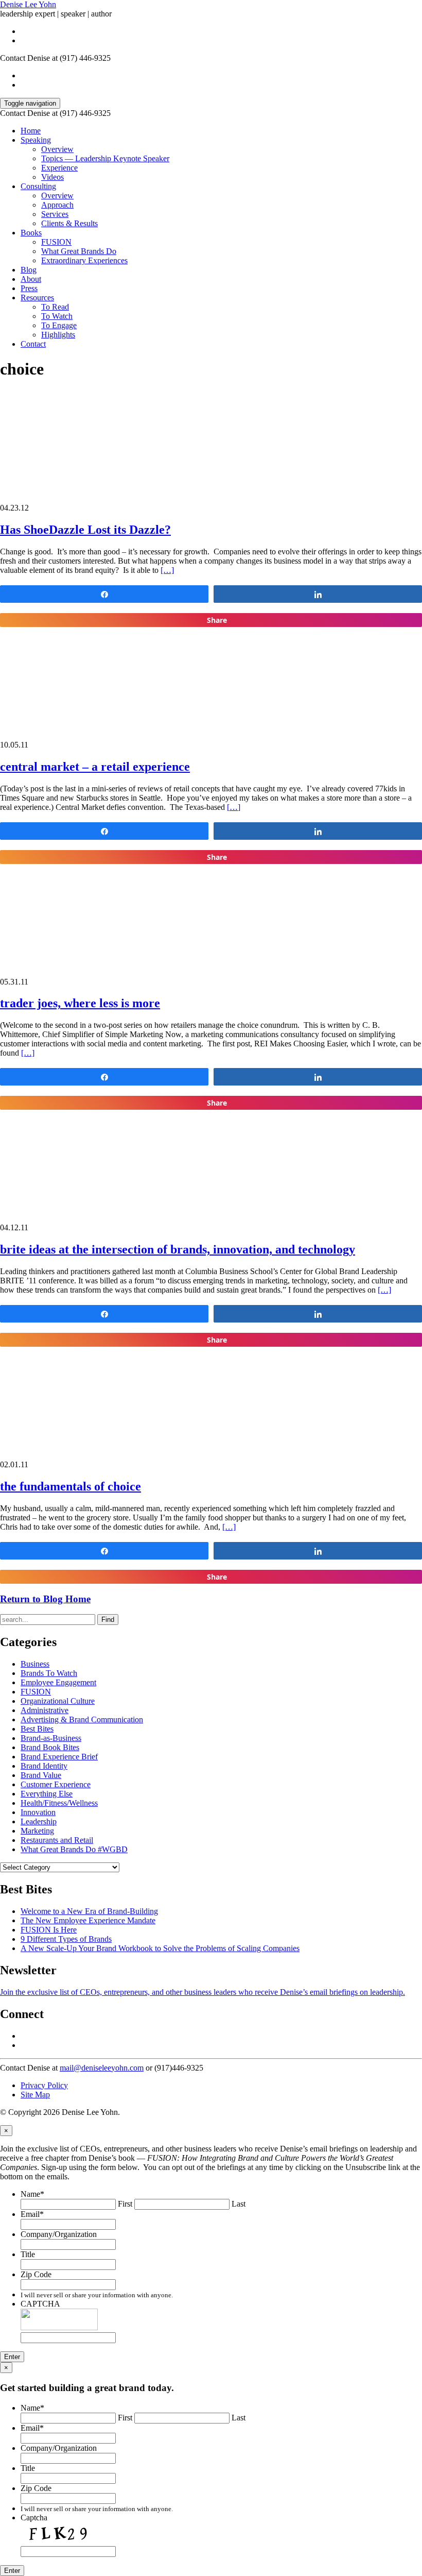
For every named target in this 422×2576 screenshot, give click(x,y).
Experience (59, 168)
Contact (33, 344)
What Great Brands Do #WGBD (74, 1849)
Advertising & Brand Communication (82, 1719)
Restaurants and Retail (57, 1840)
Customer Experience (56, 1784)
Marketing (37, 1831)
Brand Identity (44, 1766)
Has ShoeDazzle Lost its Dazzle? (85, 530)
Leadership (39, 1821)
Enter (12, 2357)
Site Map (35, 2095)
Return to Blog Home (45, 1599)
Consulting (38, 186)
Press (29, 288)
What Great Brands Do (79, 251)
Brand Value (41, 1775)
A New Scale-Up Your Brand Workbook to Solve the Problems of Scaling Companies (160, 1948)
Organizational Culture (58, 1701)
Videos (52, 177)
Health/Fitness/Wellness (59, 1803)
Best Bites (37, 1729)
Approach (57, 205)
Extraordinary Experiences (84, 260)
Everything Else (47, 1794)
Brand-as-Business (51, 1738)
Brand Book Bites (50, 1747)
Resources (37, 298)
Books (31, 233)
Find (108, 1620)
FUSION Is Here (49, 1930)
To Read (55, 307)
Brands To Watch (49, 1673)
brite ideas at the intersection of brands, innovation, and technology (178, 1249)
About (31, 279)
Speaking (36, 140)
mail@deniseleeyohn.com (102, 2068)
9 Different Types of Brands (66, 1939)
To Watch (57, 316)
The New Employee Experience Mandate (88, 1920)
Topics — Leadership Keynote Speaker (105, 158)
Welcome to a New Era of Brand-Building (89, 1911)
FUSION (56, 242)
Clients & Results (69, 223)
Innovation (38, 1812)
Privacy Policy (44, 2085)
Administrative (45, 1710)
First (125, 2204)
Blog (29, 270)
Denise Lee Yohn (28, 4)
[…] (167, 570)
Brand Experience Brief (59, 1757)
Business (35, 1664)
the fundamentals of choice (71, 1486)
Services (55, 214)
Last (239, 2204)
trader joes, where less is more (80, 1003)
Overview (57, 149)
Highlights (58, 335)
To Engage (59, 325)
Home (31, 131)
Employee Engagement (58, 1682)
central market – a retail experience (95, 767)
